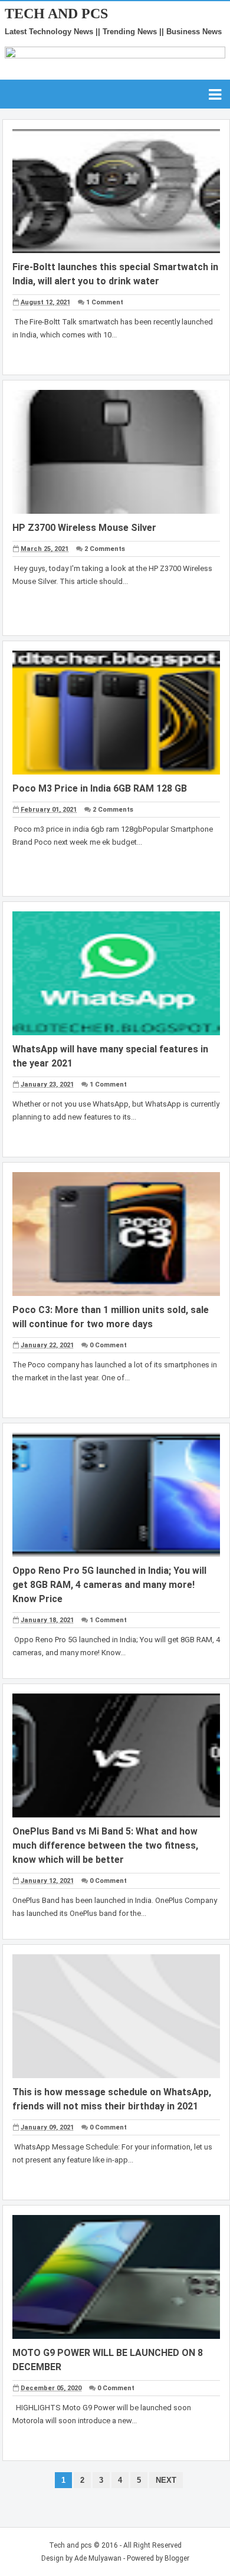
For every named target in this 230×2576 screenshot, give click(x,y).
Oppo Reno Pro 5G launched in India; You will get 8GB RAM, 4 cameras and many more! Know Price (109, 1585)
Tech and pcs (70, 2545)
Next (166, 2480)
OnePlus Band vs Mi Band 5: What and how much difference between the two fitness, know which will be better (105, 1845)
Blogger (177, 2558)
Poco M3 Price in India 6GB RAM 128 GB (100, 788)
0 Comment (108, 1345)
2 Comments (105, 549)
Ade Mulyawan (98, 2558)
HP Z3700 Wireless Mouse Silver (84, 528)
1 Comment (105, 302)
